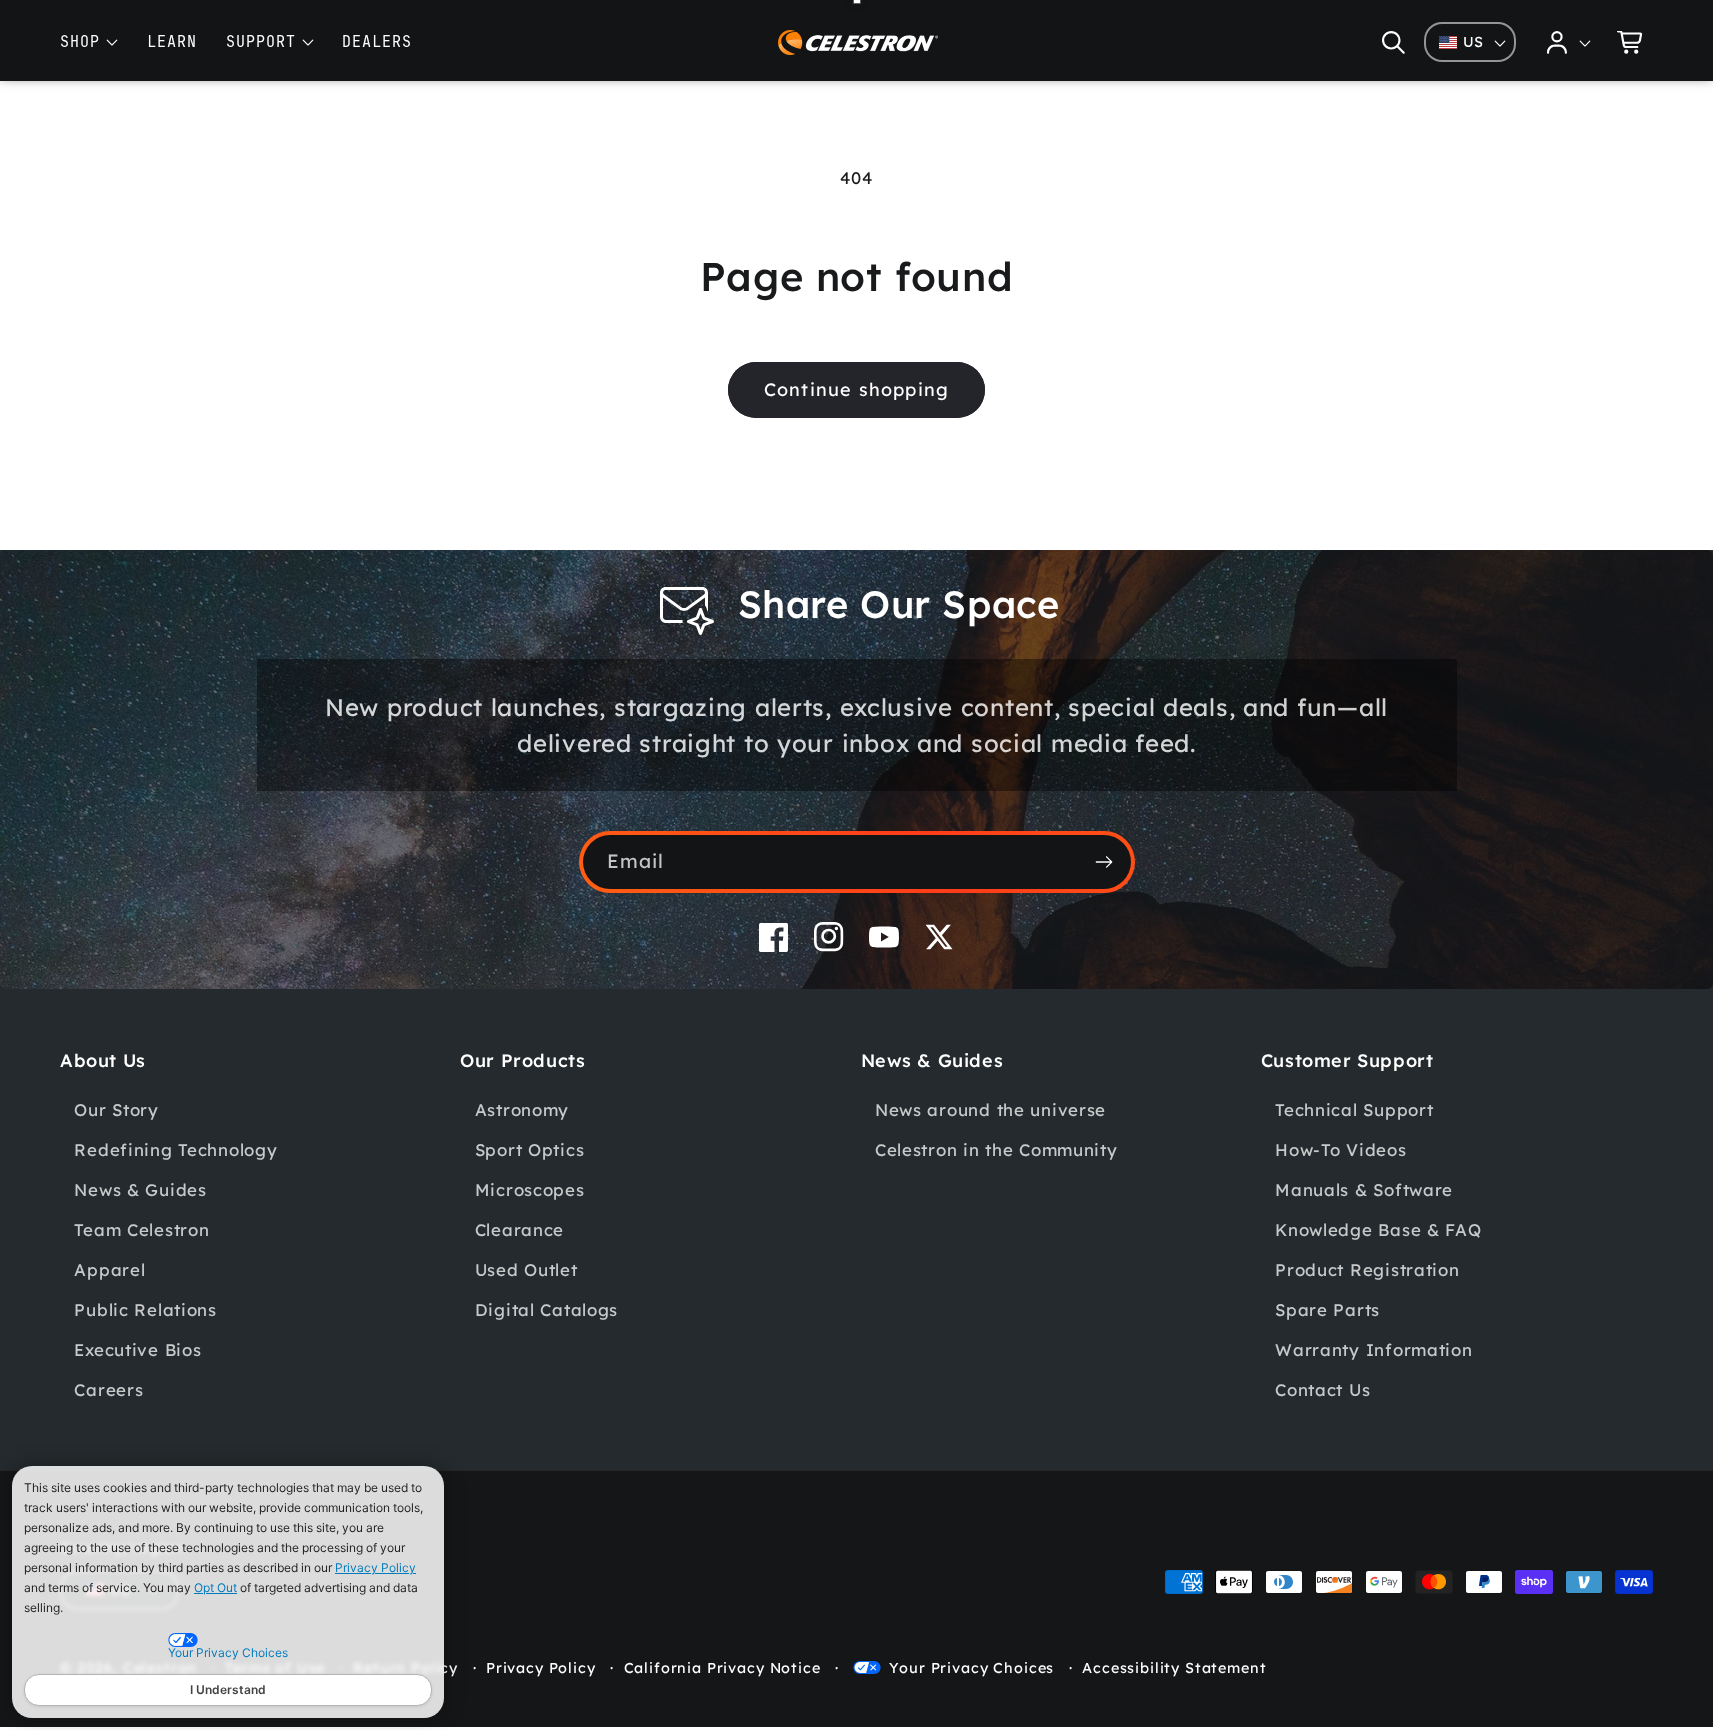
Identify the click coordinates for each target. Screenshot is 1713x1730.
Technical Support (1354, 1109)
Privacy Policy (375, 1567)
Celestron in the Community (996, 1149)
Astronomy (522, 1109)
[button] (1393, 42)
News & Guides (140, 1189)
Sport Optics (530, 1149)
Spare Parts (1327, 1309)
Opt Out (215, 1587)
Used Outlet (526, 1269)
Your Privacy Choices (971, 1668)
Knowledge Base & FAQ (1378, 1229)
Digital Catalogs (547, 1309)
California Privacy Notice (722, 1668)
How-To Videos (1340, 1149)
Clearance (519, 1229)
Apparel (109, 1269)
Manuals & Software (1364, 1189)
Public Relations (145, 1309)
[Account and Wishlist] (1569, 42)
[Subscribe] (1104, 862)
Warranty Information (1373, 1349)
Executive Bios (137, 1349)
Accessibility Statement (1174, 1668)
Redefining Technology (175, 1149)
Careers (108, 1389)
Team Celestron (141, 1229)
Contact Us (1322, 1389)
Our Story (116, 1109)
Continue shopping (856, 389)
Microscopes (530, 1189)
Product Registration (1367, 1269)
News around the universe (990, 1109)
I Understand (228, 1689)
